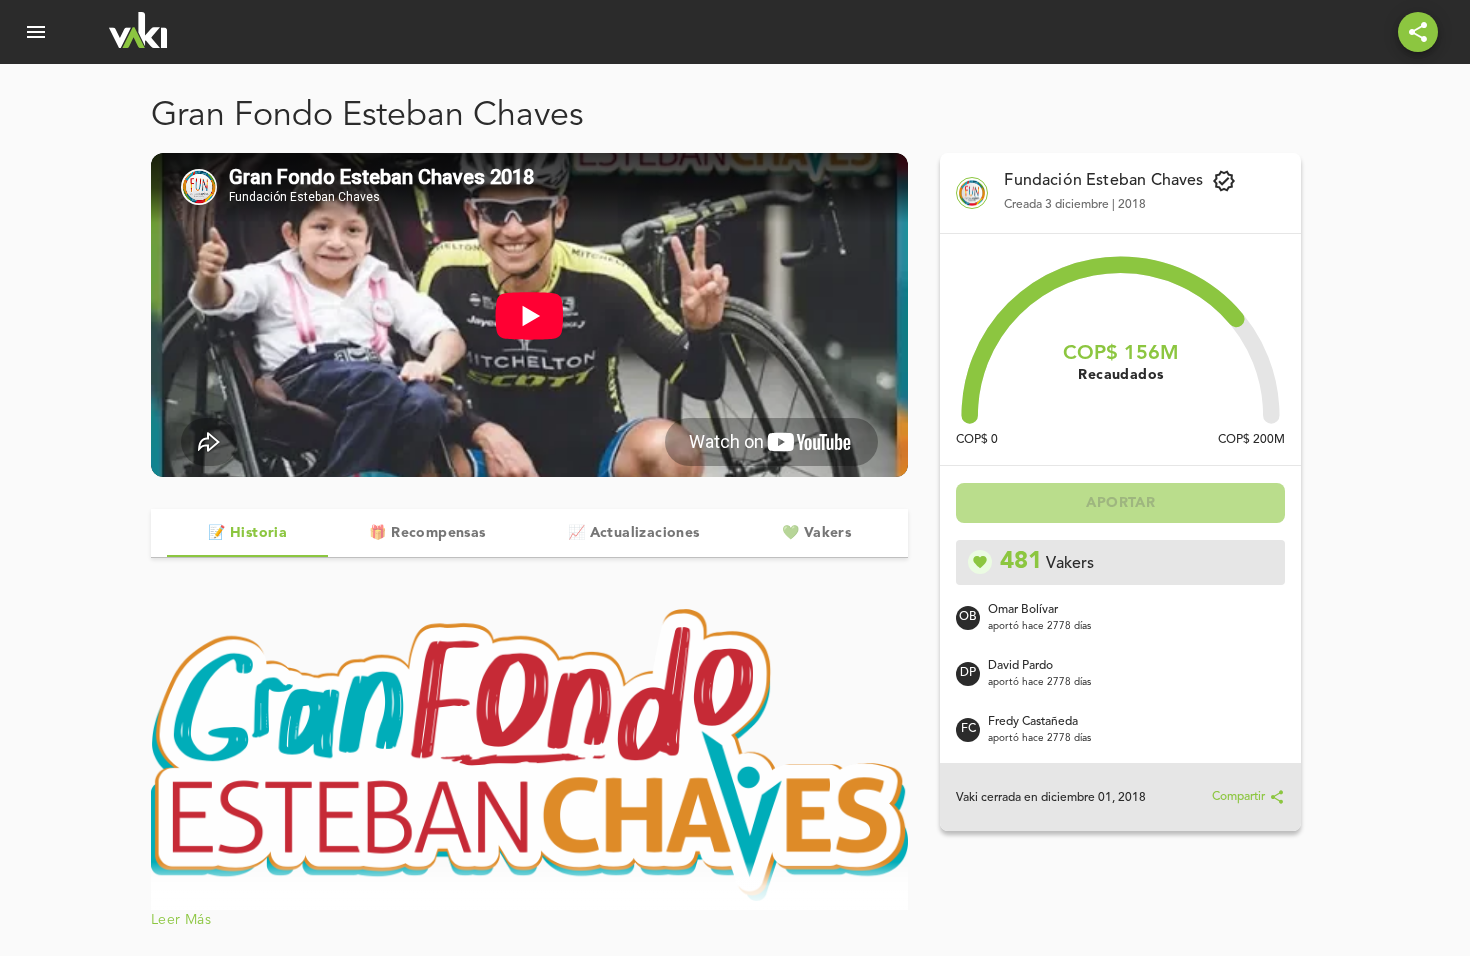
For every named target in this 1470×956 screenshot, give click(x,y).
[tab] (247, 533)
